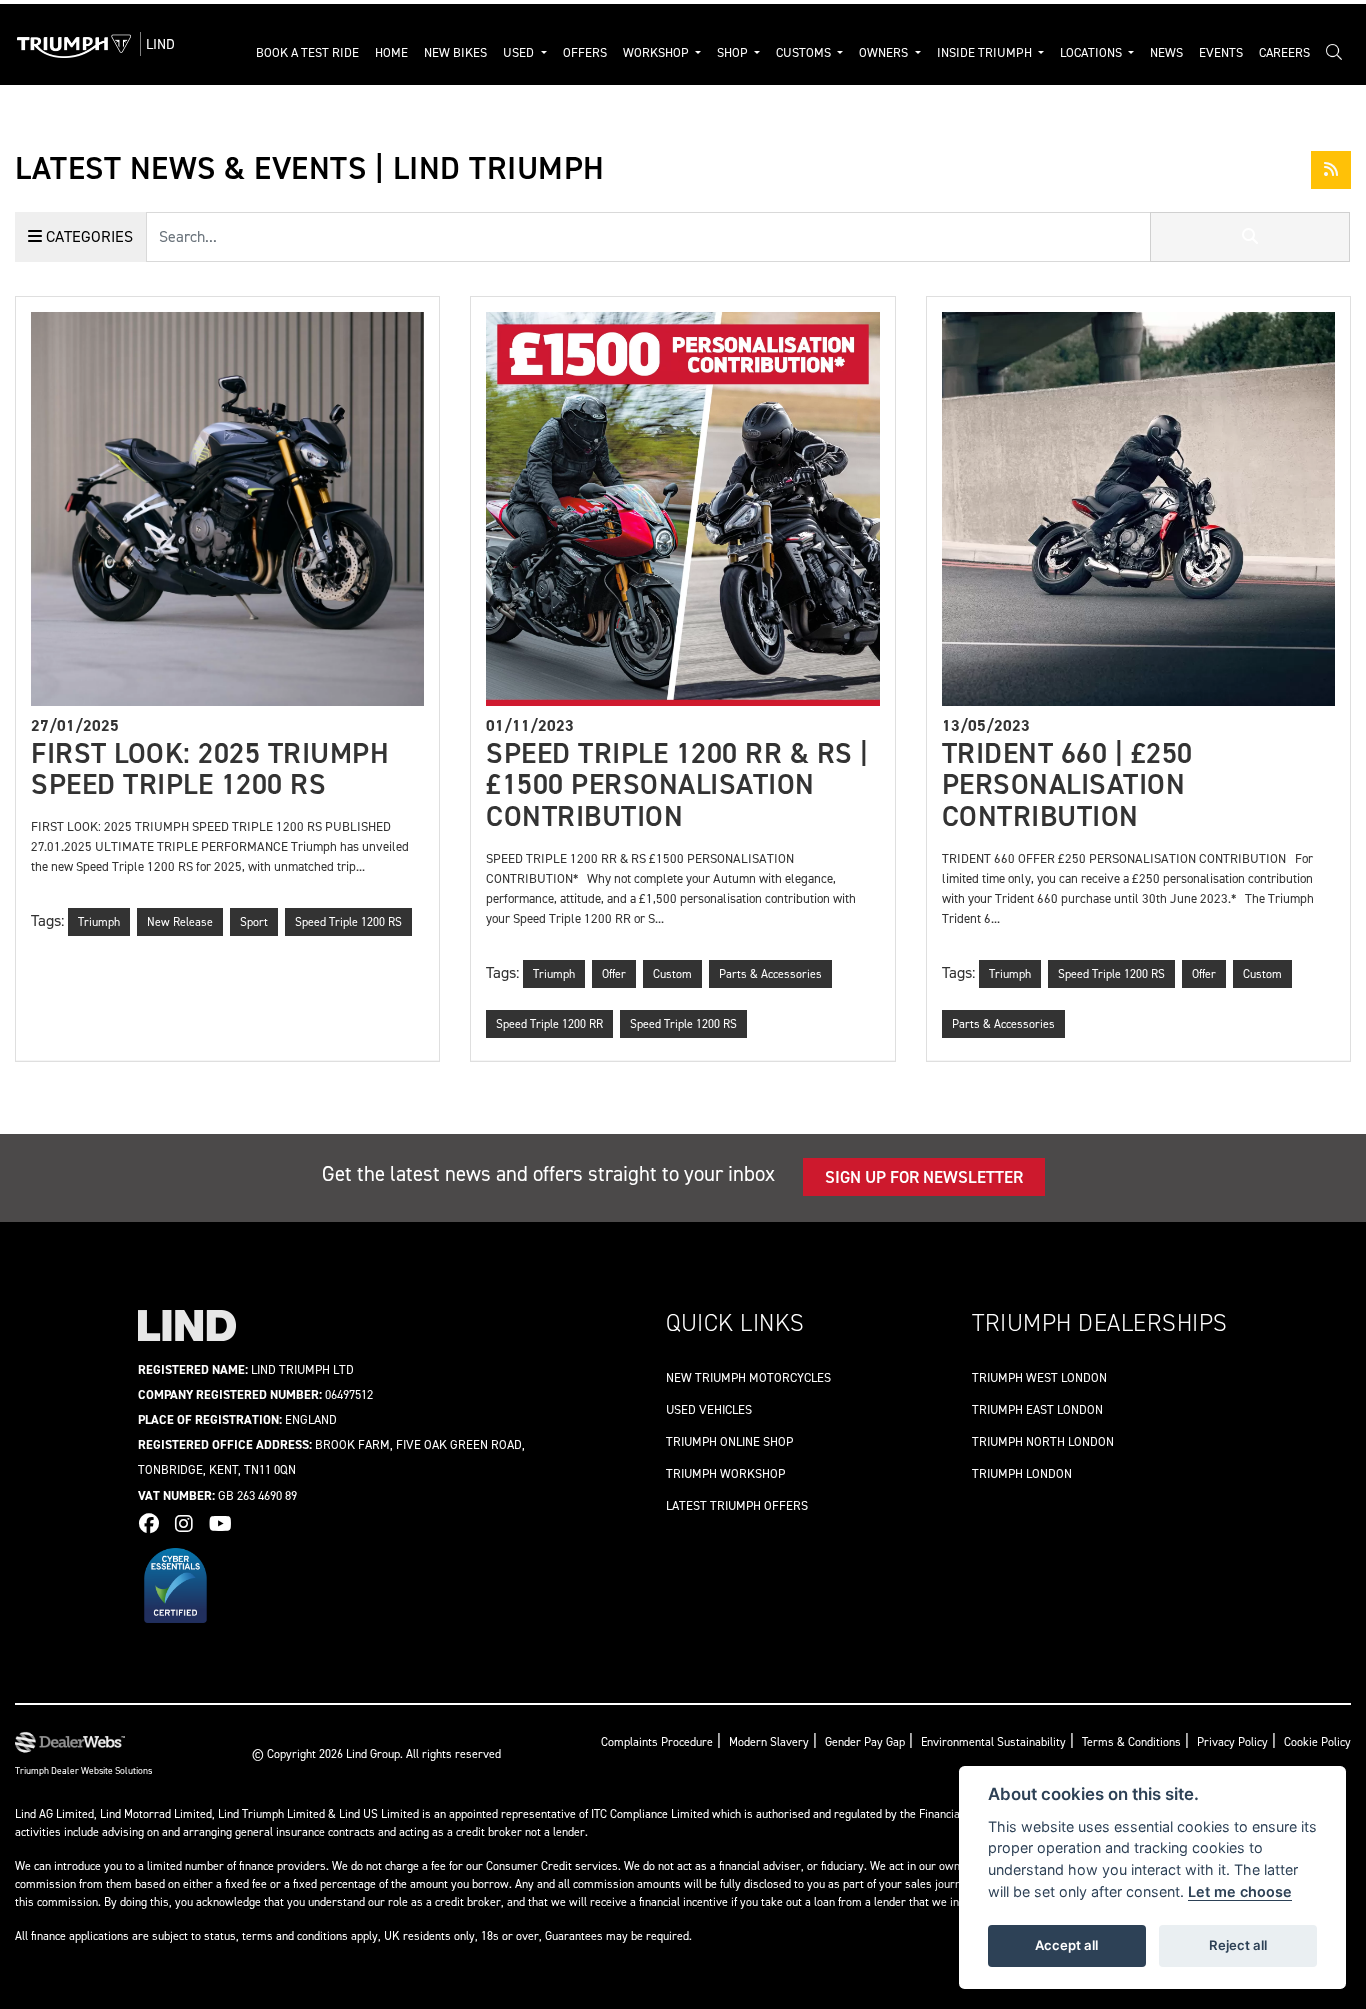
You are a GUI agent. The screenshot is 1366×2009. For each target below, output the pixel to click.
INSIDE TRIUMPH (986, 52)
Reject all (1238, 1945)
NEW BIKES (455, 52)
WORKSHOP (657, 52)
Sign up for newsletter (924, 1177)
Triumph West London (1039, 1377)
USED (520, 52)
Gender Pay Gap (865, 1742)
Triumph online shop (729, 1441)
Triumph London (1022, 1473)
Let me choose (1240, 1891)
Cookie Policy (1317, 1742)
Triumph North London (1043, 1441)
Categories (87, 236)
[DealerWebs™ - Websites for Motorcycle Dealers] (83, 1743)
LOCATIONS (1092, 52)
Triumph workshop (725, 1473)
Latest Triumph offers (737, 1505)
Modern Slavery (769, 1742)
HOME (391, 52)
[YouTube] (225, 1524)
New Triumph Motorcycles (748, 1377)
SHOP (734, 52)
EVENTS (1221, 52)
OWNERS (885, 52)
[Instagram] (189, 1524)
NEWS (1166, 52)
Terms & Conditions (1131, 1742)
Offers (585, 52)
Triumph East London (1037, 1409)
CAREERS (1284, 52)
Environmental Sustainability (993, 1742)
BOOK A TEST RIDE (307, 52)
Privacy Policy (1232, 1742)
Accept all (1066, 1945)
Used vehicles (709, 1409)
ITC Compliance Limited (651, 1814)
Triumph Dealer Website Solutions (83, 1770)
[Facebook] (154, 1524)
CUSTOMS (805, 52)
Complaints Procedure (657, 1742)
